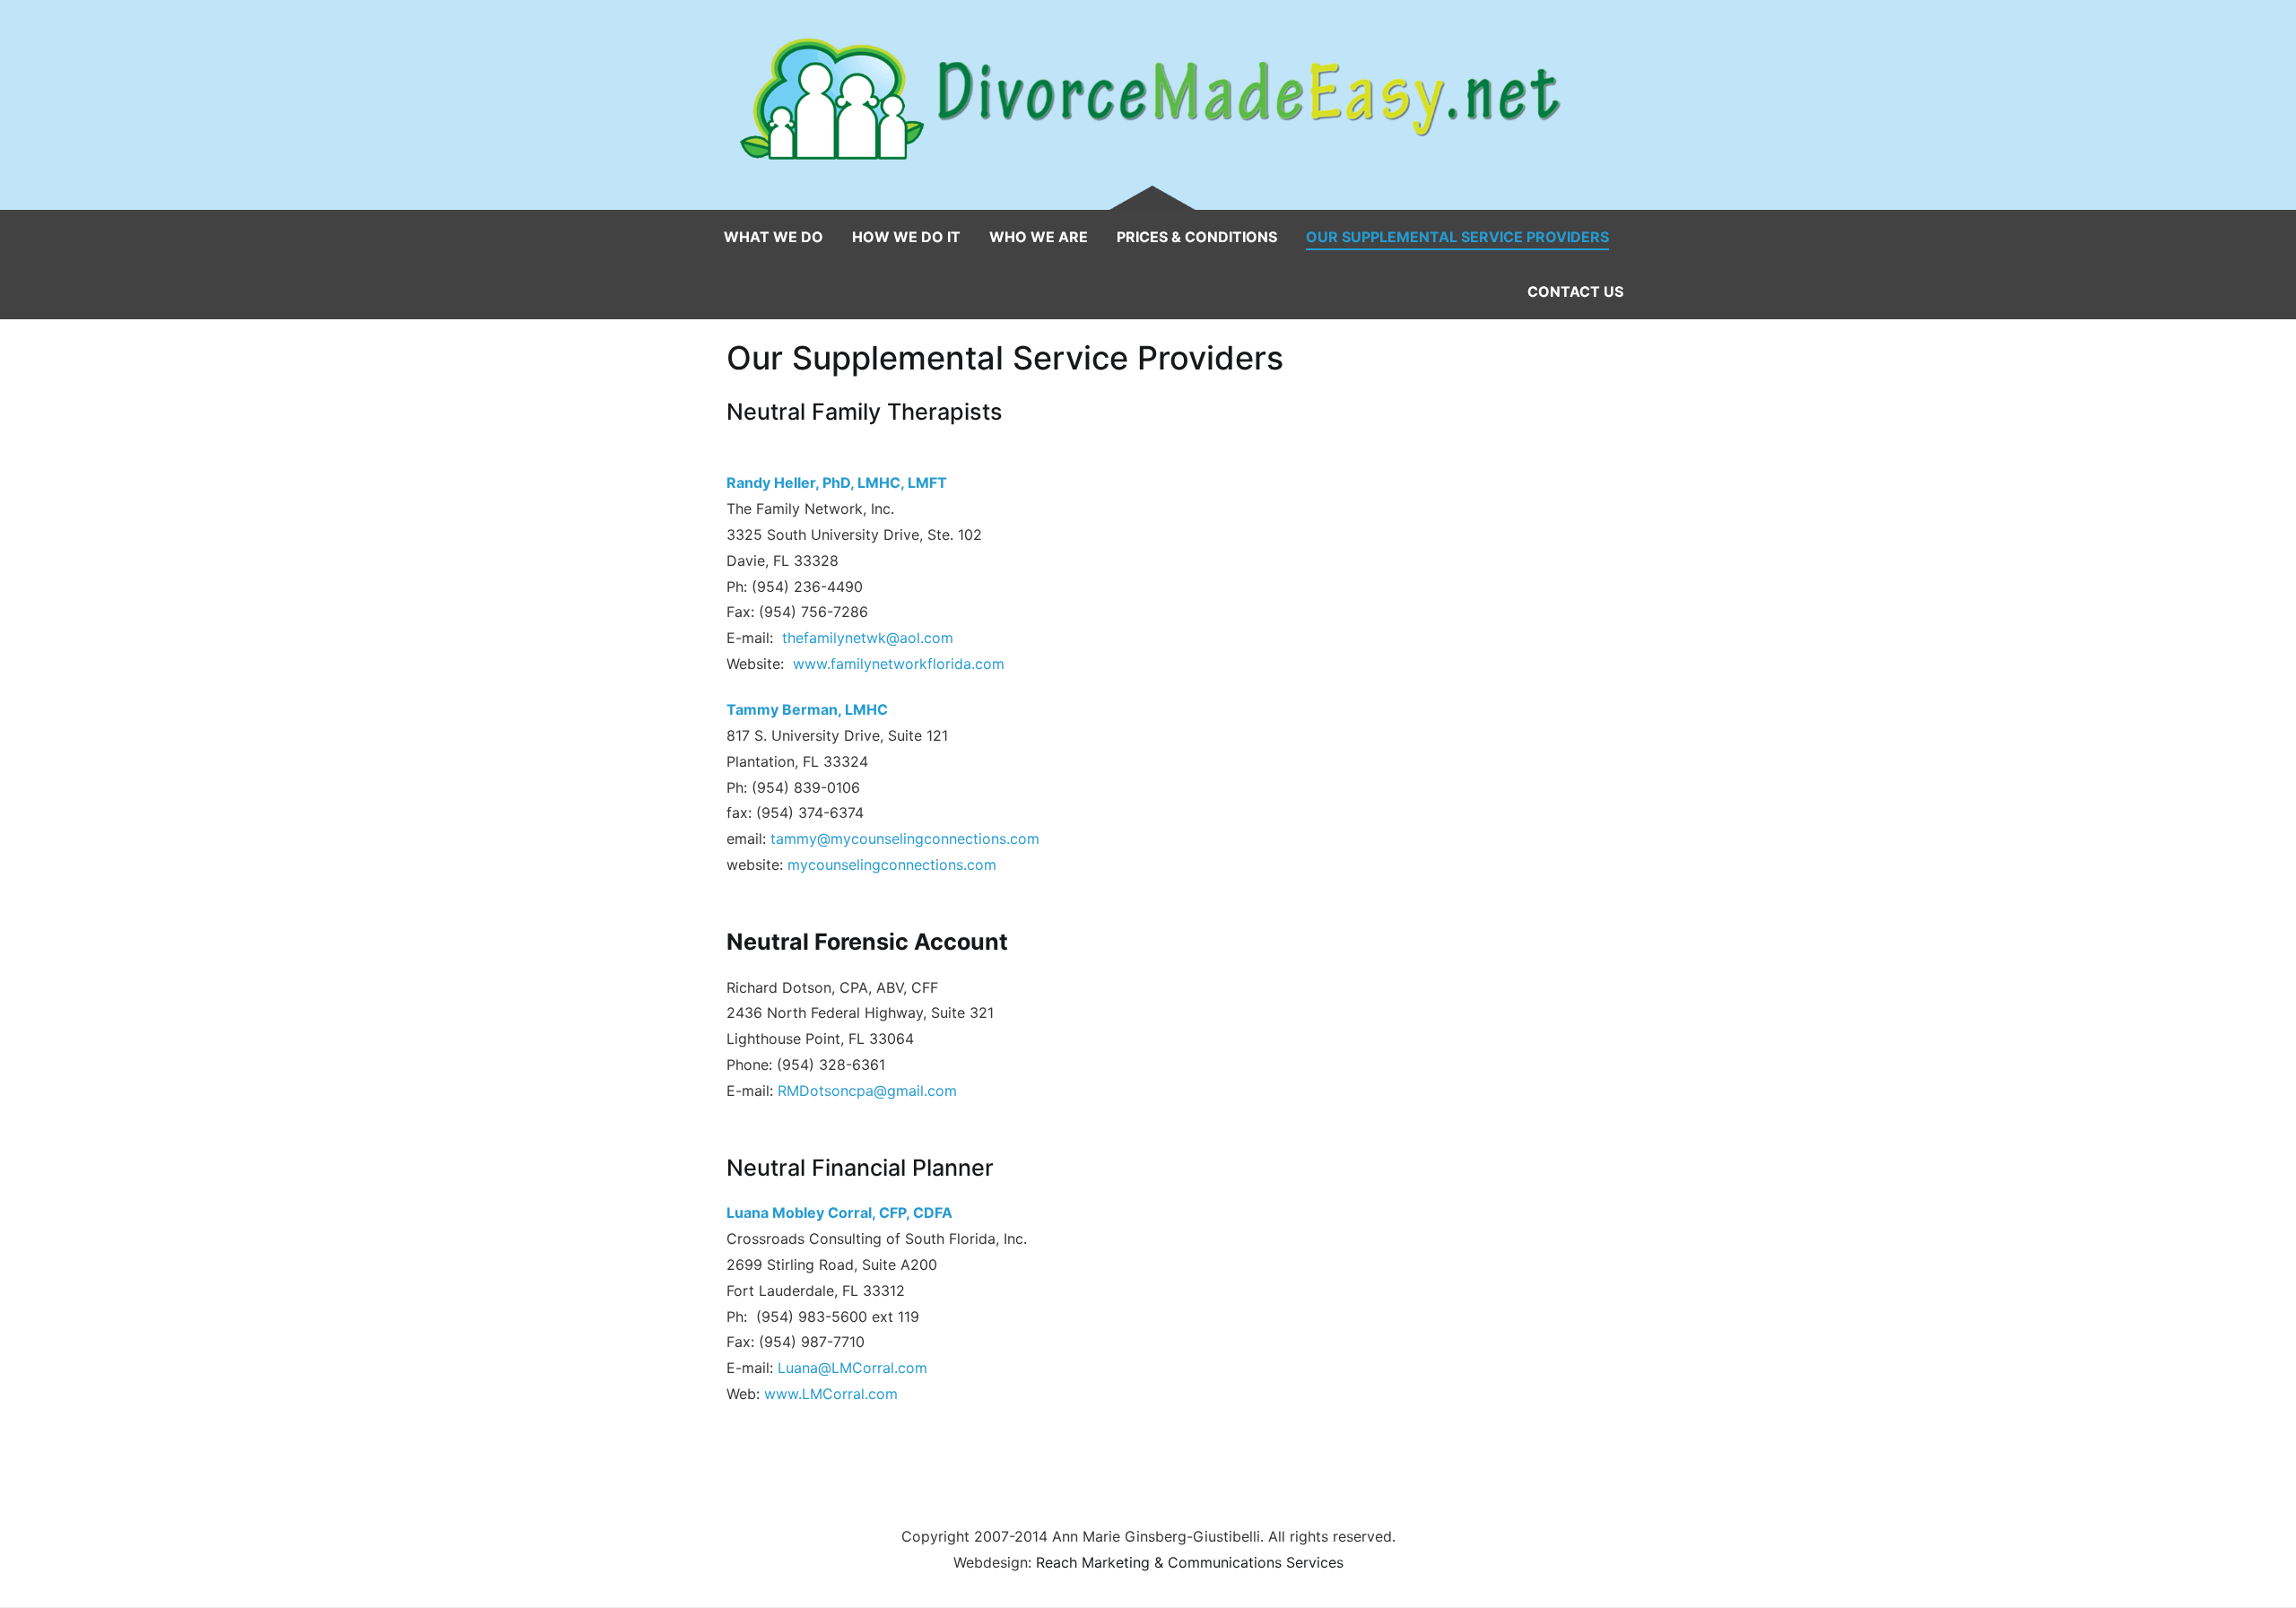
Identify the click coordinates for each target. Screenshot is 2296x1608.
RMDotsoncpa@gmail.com (867, 1091)
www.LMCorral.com (831, 1394)
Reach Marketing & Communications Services (1190, 1562)
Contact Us (1575, 291)
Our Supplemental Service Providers (1457, 237)
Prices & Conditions (1197, 237)
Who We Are (1039, 237)
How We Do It (906, 237)
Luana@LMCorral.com (852, 1368)
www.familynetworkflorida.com (899, 664)
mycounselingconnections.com (892, 865)
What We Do (774, 237)
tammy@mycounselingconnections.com (905, 839)
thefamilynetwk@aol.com (868, 638)
